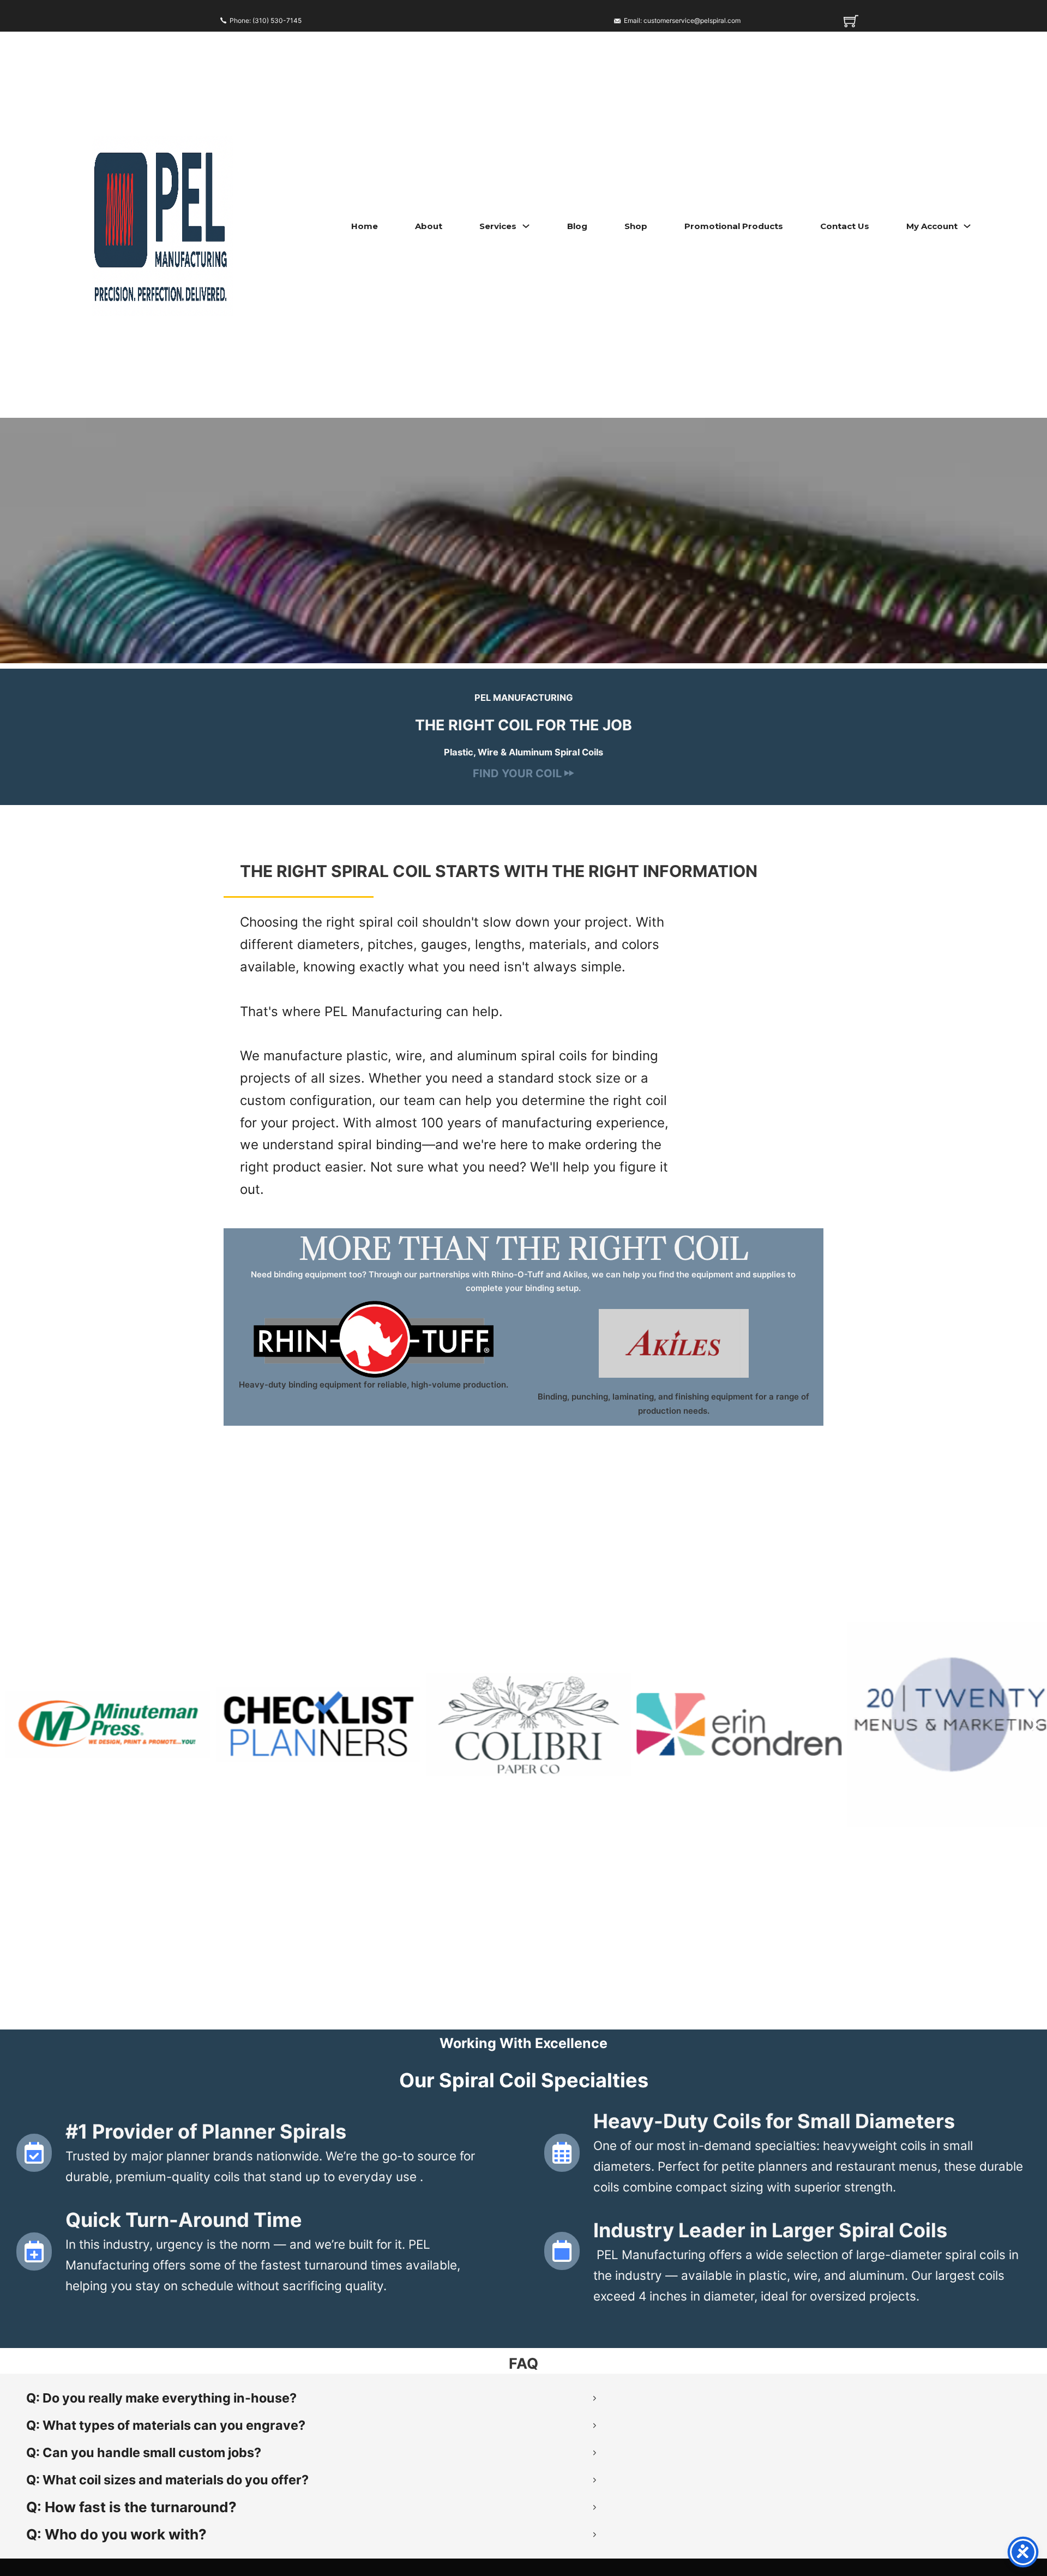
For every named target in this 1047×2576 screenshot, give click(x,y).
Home (365, 226)
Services (498, 226)
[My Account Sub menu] (967, 226)
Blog (577, 226)
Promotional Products (734, 226)
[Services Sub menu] (526, 226)
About (429, 226)
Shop (636, 226)
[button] (14, 1725)
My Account (932, 226)
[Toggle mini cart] (851, 21)
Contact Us (845, 226)
